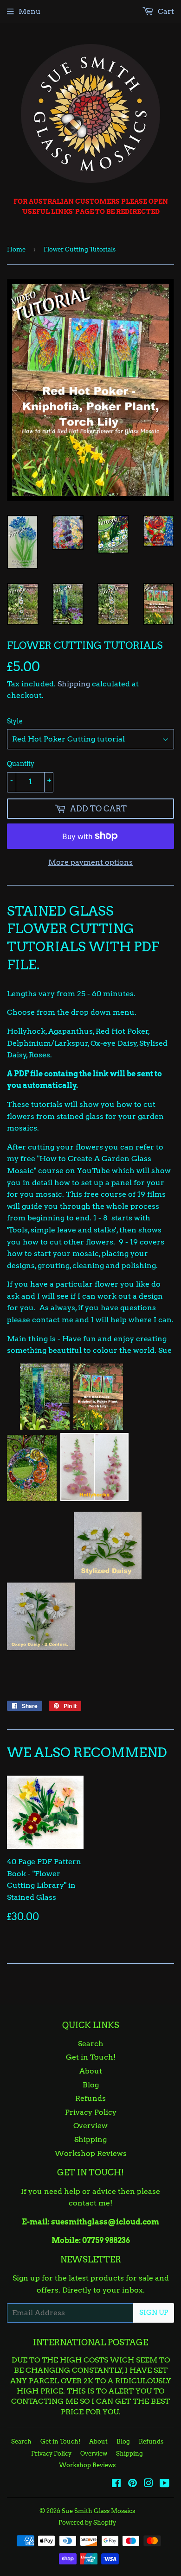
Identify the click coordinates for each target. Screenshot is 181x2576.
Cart (165, 11)
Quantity (21, 764)
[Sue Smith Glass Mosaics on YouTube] (165, 2484)
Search (91, 2044)
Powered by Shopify (87, 2523)
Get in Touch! (91, 2057)
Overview (90, 2126)
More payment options (90, 862)
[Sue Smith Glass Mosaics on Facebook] (116, 2484)
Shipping (74, 684)
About (91, 2071)
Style (15, 721)
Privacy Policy (91, 2112)
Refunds (90, 2098)
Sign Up (154, 2312)
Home (16, 249)
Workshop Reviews (91, 2153)
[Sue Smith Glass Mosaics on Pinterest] (133, 2484)
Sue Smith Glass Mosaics (98, 2511)
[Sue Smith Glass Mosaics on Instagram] (149, 2484)
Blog (91, 2085)
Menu (30, 11)
